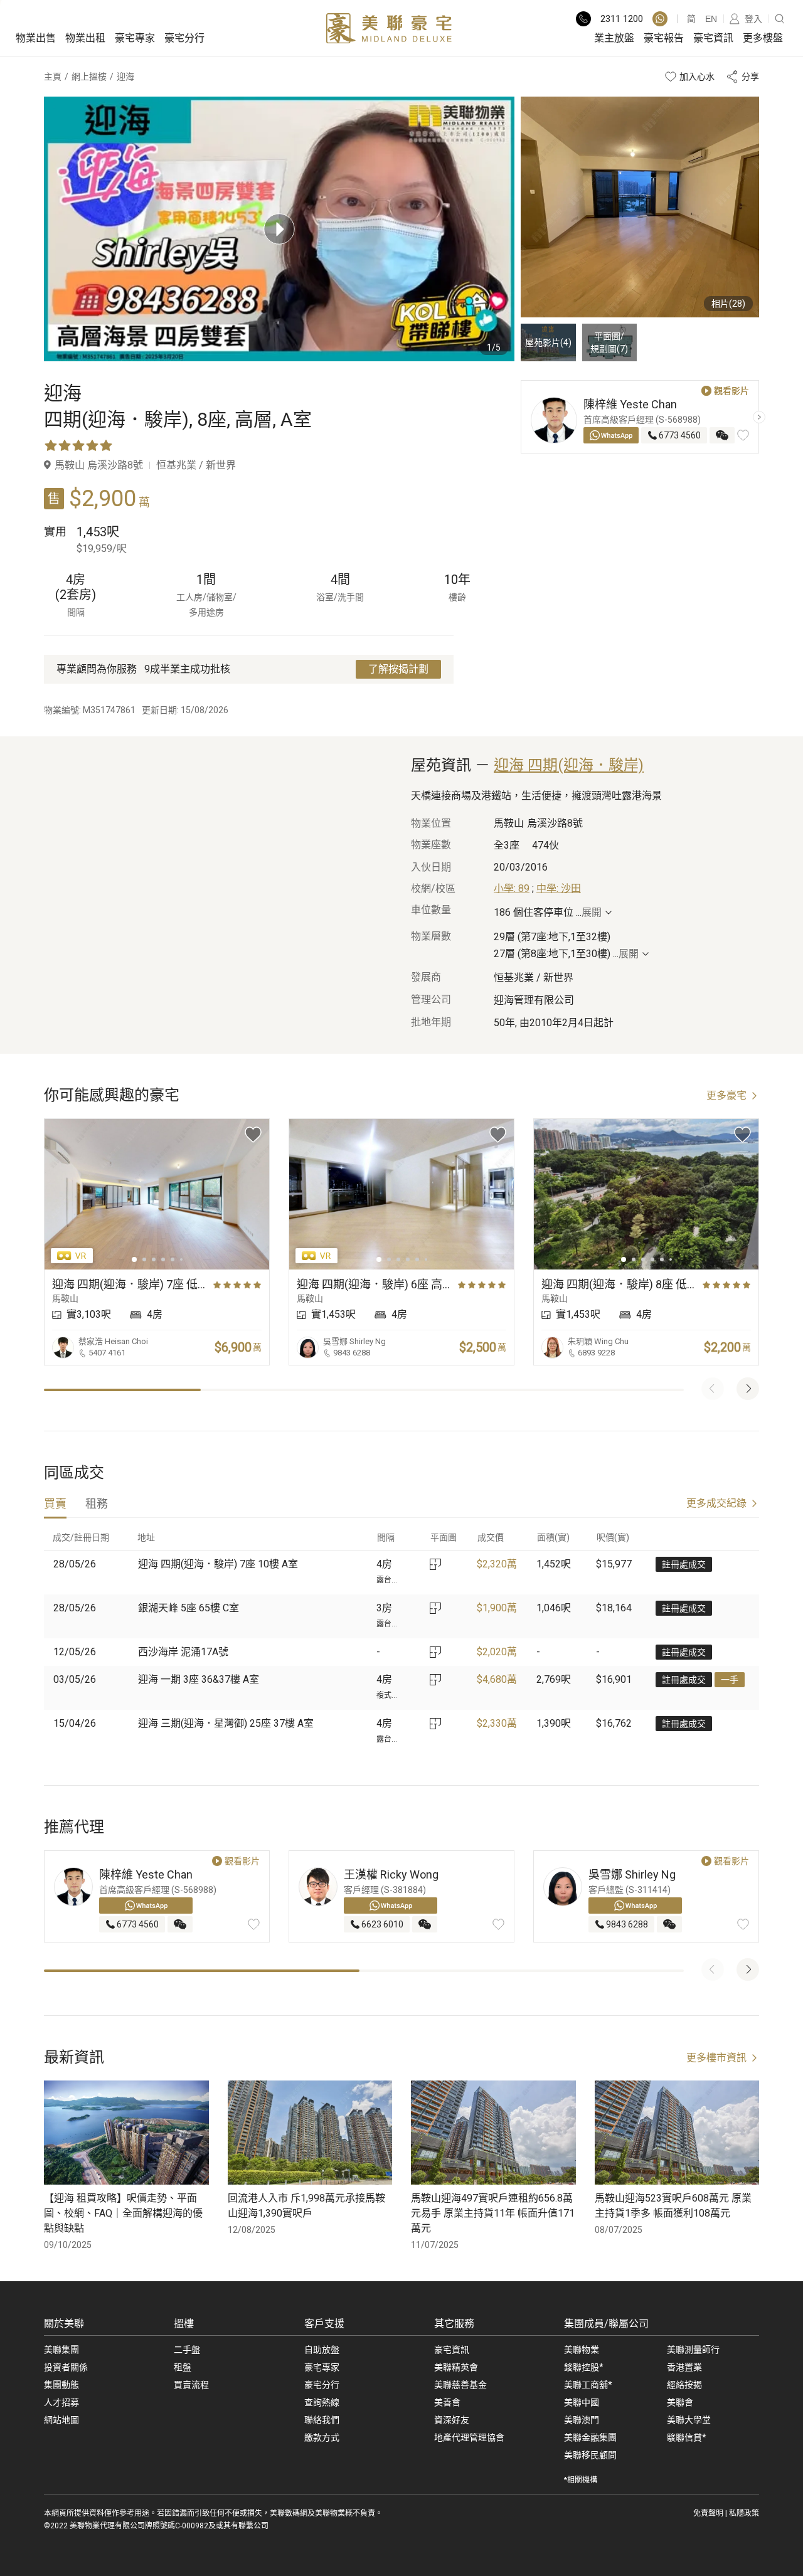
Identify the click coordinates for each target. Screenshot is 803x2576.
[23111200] (660, 19)
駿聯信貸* (687, 2437)
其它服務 (454, 2324)
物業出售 (36, 38)
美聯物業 (582, 2350)
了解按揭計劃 (398, 669)
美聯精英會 (456, 2367)
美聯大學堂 (689, 2420)
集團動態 (61, 2385)
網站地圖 (61, 2420)
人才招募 (61, 2402)
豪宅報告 (664, 38)
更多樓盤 (763, 38)
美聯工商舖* (588, 2385)
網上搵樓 (89, 77)
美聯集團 (61, 2350)
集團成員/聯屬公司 (606, 2324)
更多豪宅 (726, 1095)
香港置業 (684, 2367)
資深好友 (452, 2420)
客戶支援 (324, 2324)
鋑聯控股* (584, 2367)
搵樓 (184, 2324)
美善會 (447, 2402)
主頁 (53, 77)
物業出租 (85, 38)
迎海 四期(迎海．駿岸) (569, 765)
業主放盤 (614, 38)
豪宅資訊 (713, 38)
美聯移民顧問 (590, 2455)
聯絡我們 (322, 2420)
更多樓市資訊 (716, 2058)
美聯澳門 (582, 2420)
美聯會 (680, 2402)
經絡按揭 (684, 2385)
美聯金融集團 (590, 2437)
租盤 (183, 2367)
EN (711, 19)
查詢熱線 (322, 2402)
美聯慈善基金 (460, 2385)
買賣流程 (191, 2385)
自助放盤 (322, 2350)
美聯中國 (582, 2402)
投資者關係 (66, 2367)
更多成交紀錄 (716, 1503)
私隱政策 (744, 2513)
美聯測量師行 (693, 2350)
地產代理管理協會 (469, 2437)
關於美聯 (64, 2324)
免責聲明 (708, 2513)
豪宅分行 (184, 38)
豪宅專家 (135, 38)
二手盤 (187, 2350)
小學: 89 (512, 888)
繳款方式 (322, 2437)
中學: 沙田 (559, 888)
